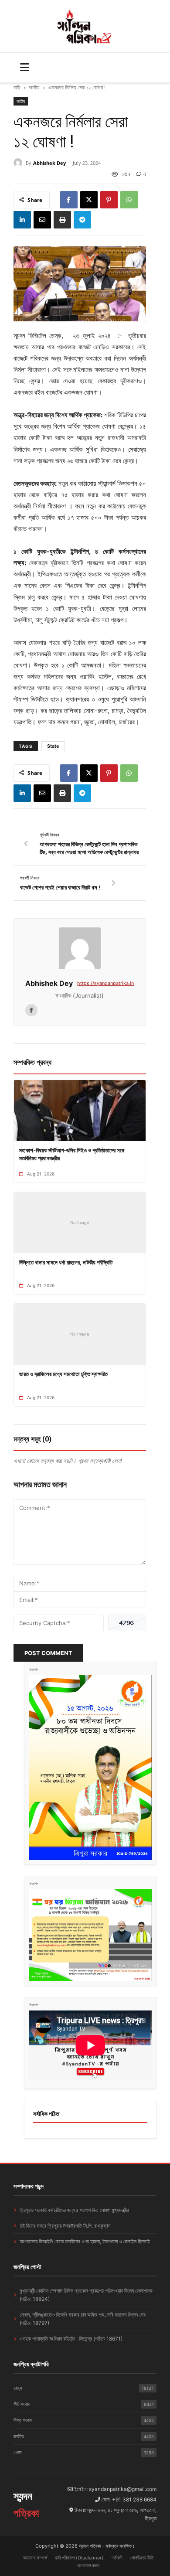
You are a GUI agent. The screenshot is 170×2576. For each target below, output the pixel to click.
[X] (89, 200)
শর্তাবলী (117, 2558)
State (53, 746)
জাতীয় (34, 87)
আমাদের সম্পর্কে (35, 2558)
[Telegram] (82, 220)
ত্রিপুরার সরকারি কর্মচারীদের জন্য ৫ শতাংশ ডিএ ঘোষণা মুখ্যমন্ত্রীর (74, 2210)
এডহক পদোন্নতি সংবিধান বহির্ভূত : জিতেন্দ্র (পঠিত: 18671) (71, 2339)
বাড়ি (17, 87)
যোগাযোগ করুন (88, 2566)
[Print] (62, 220)
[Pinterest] (109, 200)
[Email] (42, 220)
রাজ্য (84, 2388)
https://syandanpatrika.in (105, 983)
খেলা (84, 2452)
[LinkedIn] (22, 220)
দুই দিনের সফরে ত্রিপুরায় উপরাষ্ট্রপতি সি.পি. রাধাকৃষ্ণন (65, 2226)
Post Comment (48, 1653)
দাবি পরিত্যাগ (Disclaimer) (79, 2558)
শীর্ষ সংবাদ (84, 2404)
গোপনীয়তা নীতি (142, 2558)
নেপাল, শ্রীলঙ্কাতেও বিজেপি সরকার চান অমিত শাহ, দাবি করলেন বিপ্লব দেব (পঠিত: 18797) (83, 2319)
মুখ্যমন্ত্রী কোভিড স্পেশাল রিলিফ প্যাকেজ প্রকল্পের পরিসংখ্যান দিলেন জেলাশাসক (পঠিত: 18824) (86, 2295)
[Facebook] (69, 200)
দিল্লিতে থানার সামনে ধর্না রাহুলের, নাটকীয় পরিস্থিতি (66, 1262)
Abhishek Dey (49, 163)
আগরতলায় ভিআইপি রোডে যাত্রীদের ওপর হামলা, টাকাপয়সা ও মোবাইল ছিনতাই (85, 2241)
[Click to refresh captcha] (127, 1623)
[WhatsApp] (129, 200)
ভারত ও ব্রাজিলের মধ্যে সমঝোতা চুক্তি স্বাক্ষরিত (63, 1374)
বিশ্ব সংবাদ (84, 2420)
